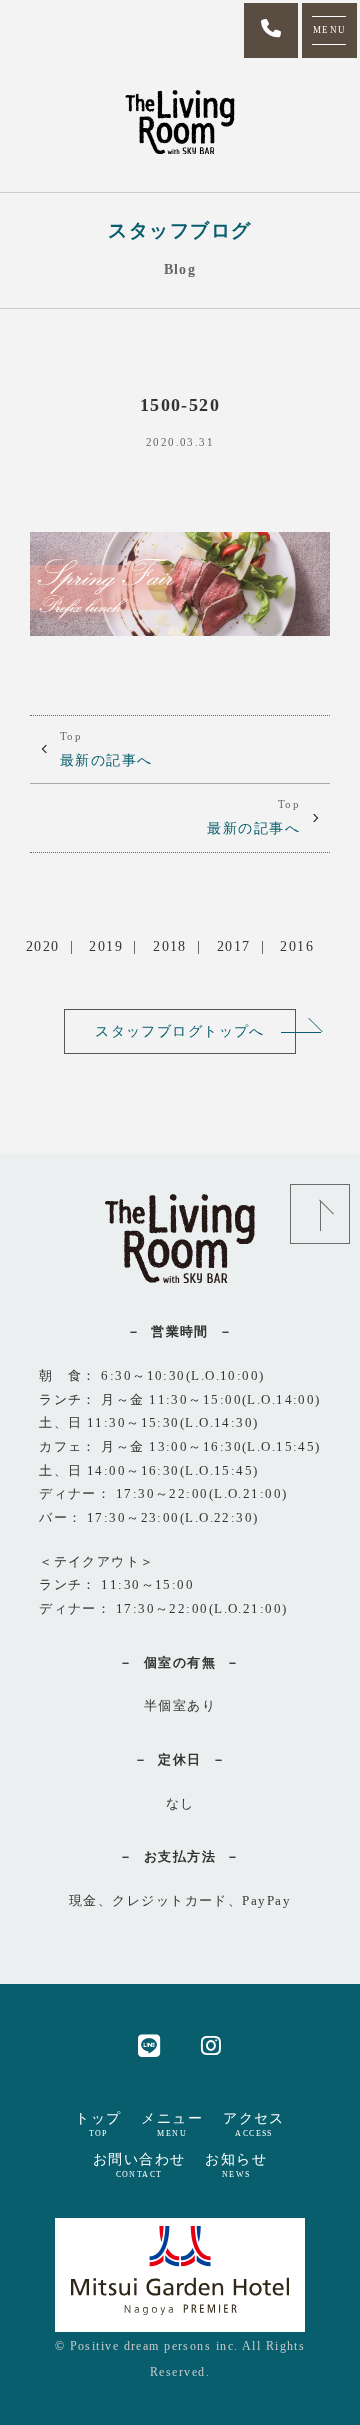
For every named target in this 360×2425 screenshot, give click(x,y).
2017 (234, 946)
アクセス (254, 2124)
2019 (106, 946)
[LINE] (149, 2044)
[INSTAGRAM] (211, 2044)
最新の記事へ (106, 749)
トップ (98, 2124)
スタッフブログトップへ (180, 1031)
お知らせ (236, 2165)
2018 (170, 946)
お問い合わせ (139, 2165)
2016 (297, 946)
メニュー (172, 2124)
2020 (43, 946)
